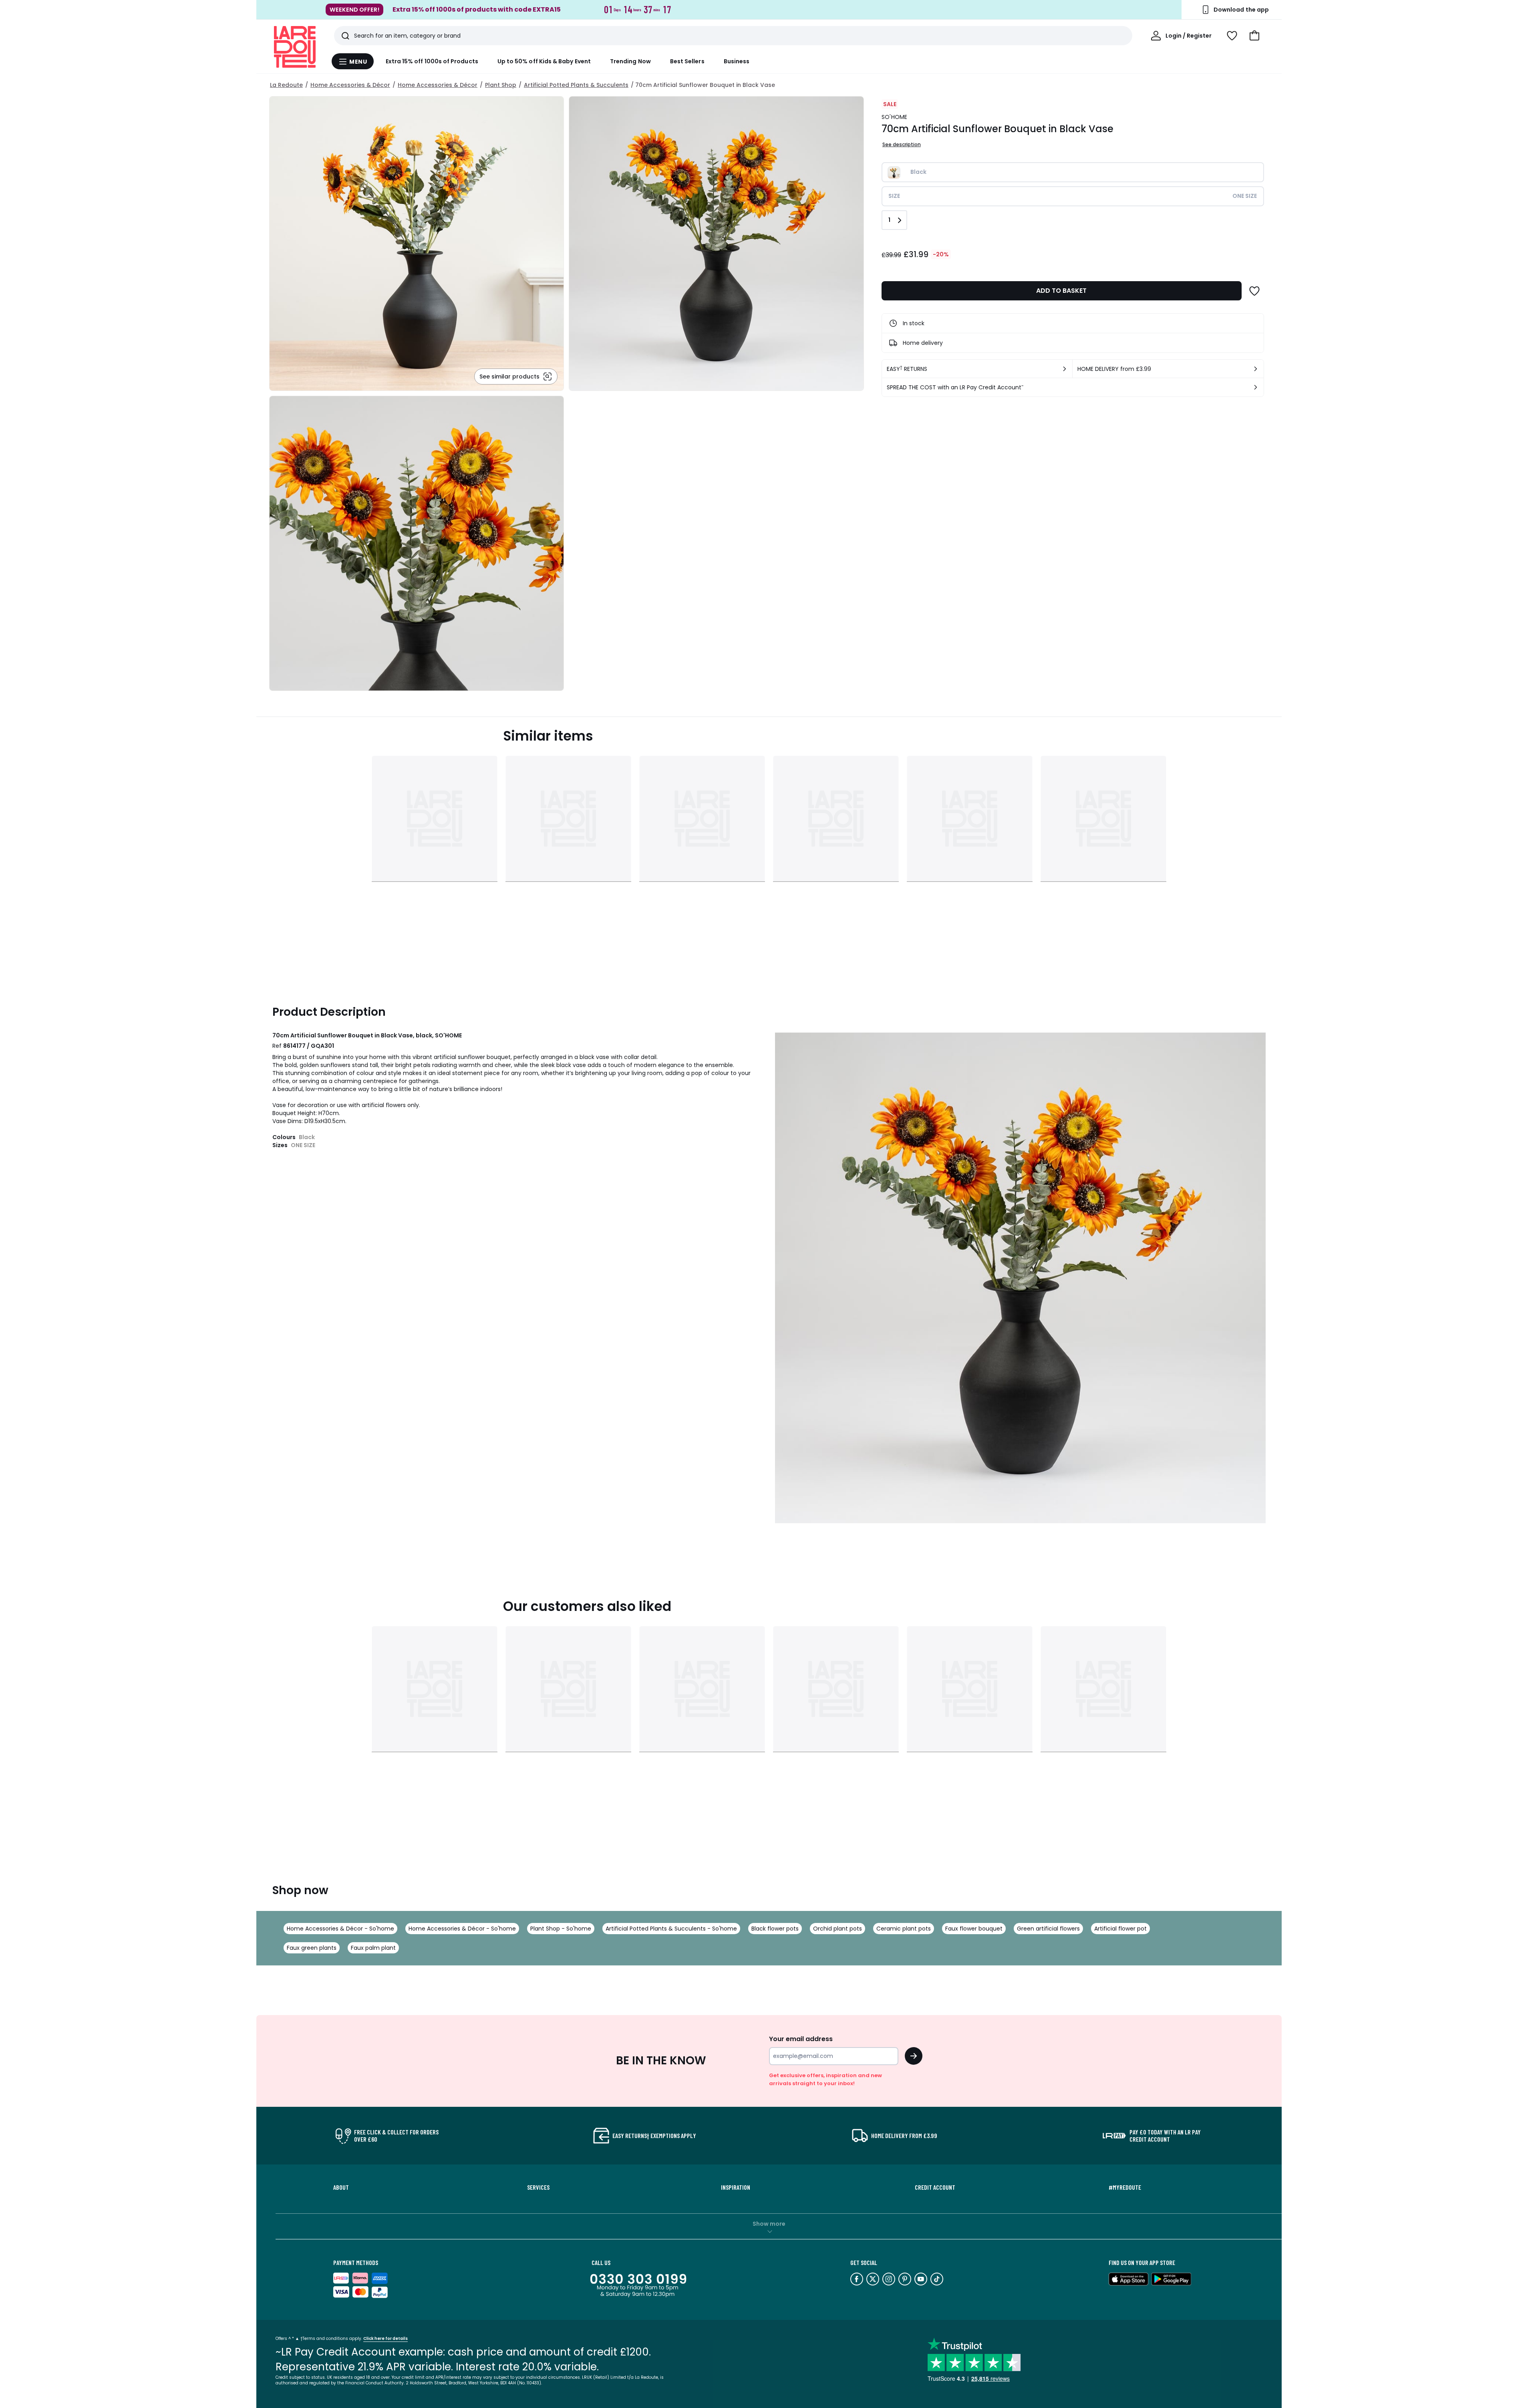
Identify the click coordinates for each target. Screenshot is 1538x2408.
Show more (769, 2224)
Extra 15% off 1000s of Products (432, 61)
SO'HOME (895, 117)
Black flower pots (775, 1929)
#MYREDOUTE (1125, 2187)
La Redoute (286, 85)
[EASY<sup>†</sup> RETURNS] (1065, 369)
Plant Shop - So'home (561, 1929)
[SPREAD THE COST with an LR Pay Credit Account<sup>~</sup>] (1256, 387)
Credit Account (935, 2187)
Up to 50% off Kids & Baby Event (544, 61)
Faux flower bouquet (974, 1929)
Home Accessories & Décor (350, 85)
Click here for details (386, 2339)
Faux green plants (312, 1948)
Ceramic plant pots (904, 1929)
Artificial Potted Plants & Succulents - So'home (671, 1929)
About (341, 2187)
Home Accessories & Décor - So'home (340, 1929)
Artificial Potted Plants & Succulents (576, 85)
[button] (1254, 36)
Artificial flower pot (1120, 1929)
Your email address (801, 2039)
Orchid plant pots (837, 1929)
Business (737, 61)
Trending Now (630, 61)
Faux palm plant (373, 1948)
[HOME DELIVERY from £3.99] (1256, 369)
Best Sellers (687, 61)
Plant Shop (501, 85)
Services (538, 2187)
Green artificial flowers (1048, 1929)
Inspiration (736, 2187)
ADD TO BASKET (1061, 291)
